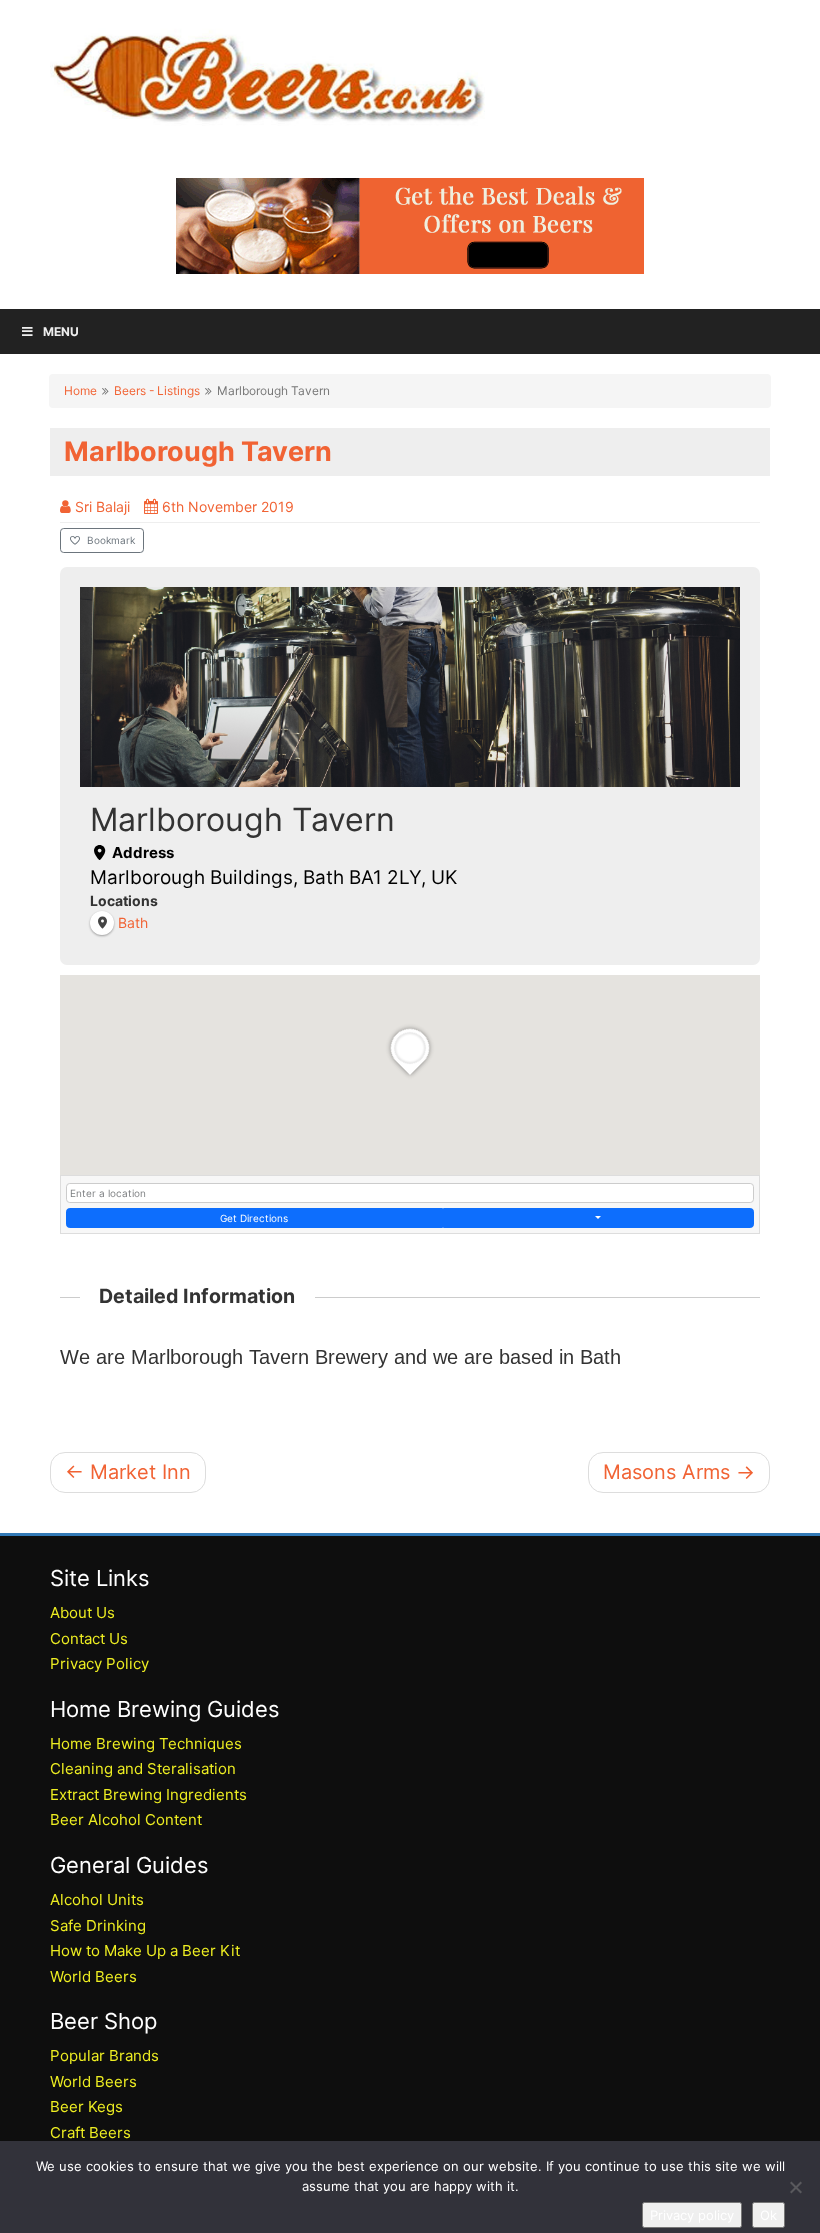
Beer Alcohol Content (126, 1819)
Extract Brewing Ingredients (148, 1794)
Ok (768, 2215)
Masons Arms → (679, 1472)
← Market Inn (128, 1472)
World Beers (93, 1976)
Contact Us (89, 1638)
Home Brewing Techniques (146, 1743)
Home (80, 390)
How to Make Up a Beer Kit (145, 1950)
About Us (82, 1612)
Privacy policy (692, 2215)
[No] (795, 2187)
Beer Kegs (86, 2106)
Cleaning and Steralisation (143, 1768)
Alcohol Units (97, 1899)
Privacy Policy (99, 1663)
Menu (61, 331)
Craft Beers (90, 2132)
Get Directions (254, 1218)
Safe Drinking (98, 1925)
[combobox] (410, 1193)
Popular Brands (104, 2055)
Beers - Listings (157, 390)
